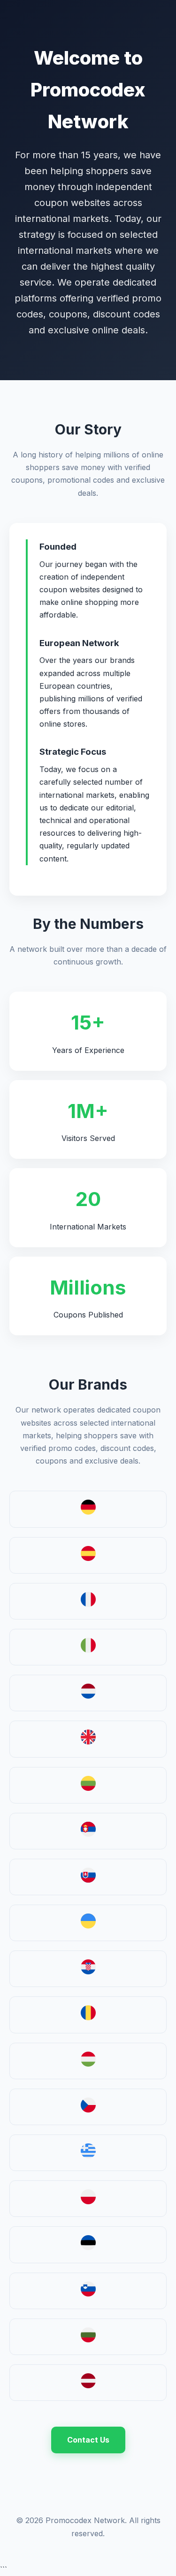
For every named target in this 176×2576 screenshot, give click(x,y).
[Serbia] (88, 1834)
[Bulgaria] (88, 2340)
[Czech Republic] (88, 2110)
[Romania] (88, 2017)
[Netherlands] (88, 1696)
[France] (88, 1604)
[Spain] (88, 1558)
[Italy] (88, 1650)
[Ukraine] (88, 1926)
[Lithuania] (88, 1788)
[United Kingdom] (88, 1742)
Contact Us (88, 2440)
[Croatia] (88, 1972)
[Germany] (88, 1512)
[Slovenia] (88, 2294)
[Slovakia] (88, 1880)
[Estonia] (88, 2247)
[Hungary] (88, 2064)
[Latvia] (88, 2385)
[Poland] (88, 2201)
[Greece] (88, 2156)
